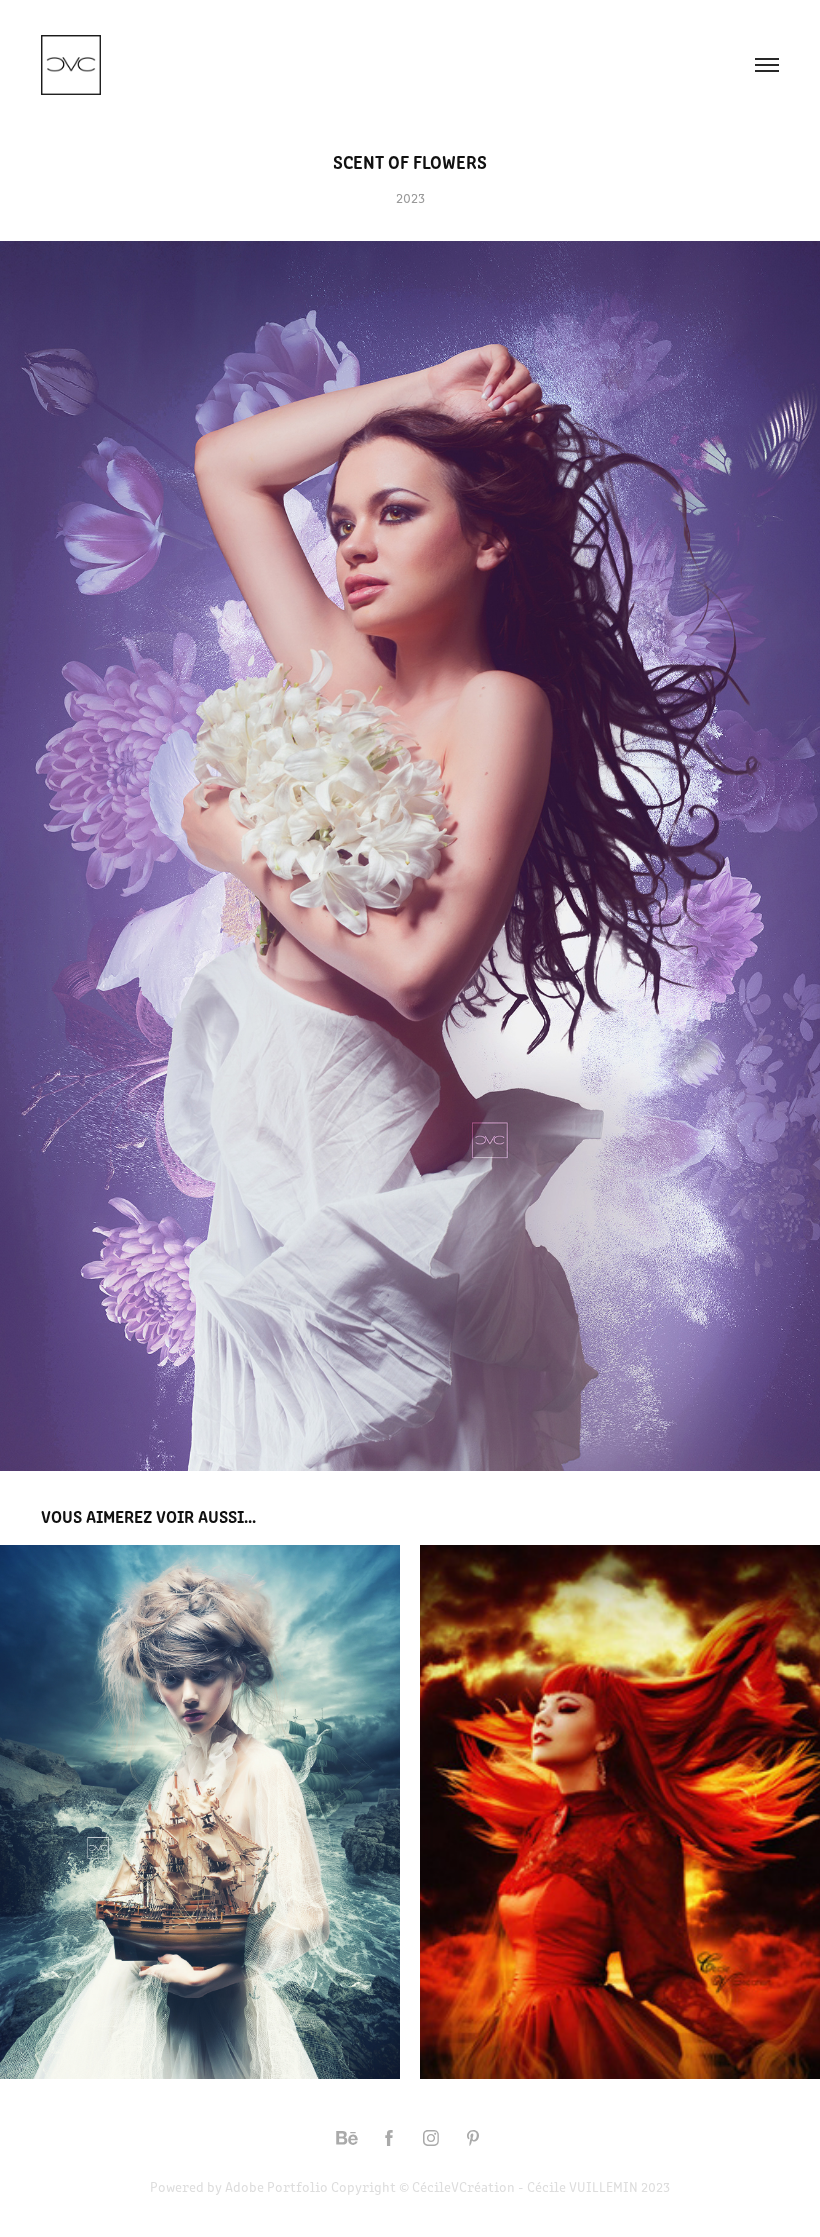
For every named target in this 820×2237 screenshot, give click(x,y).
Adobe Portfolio (276, 2186)
